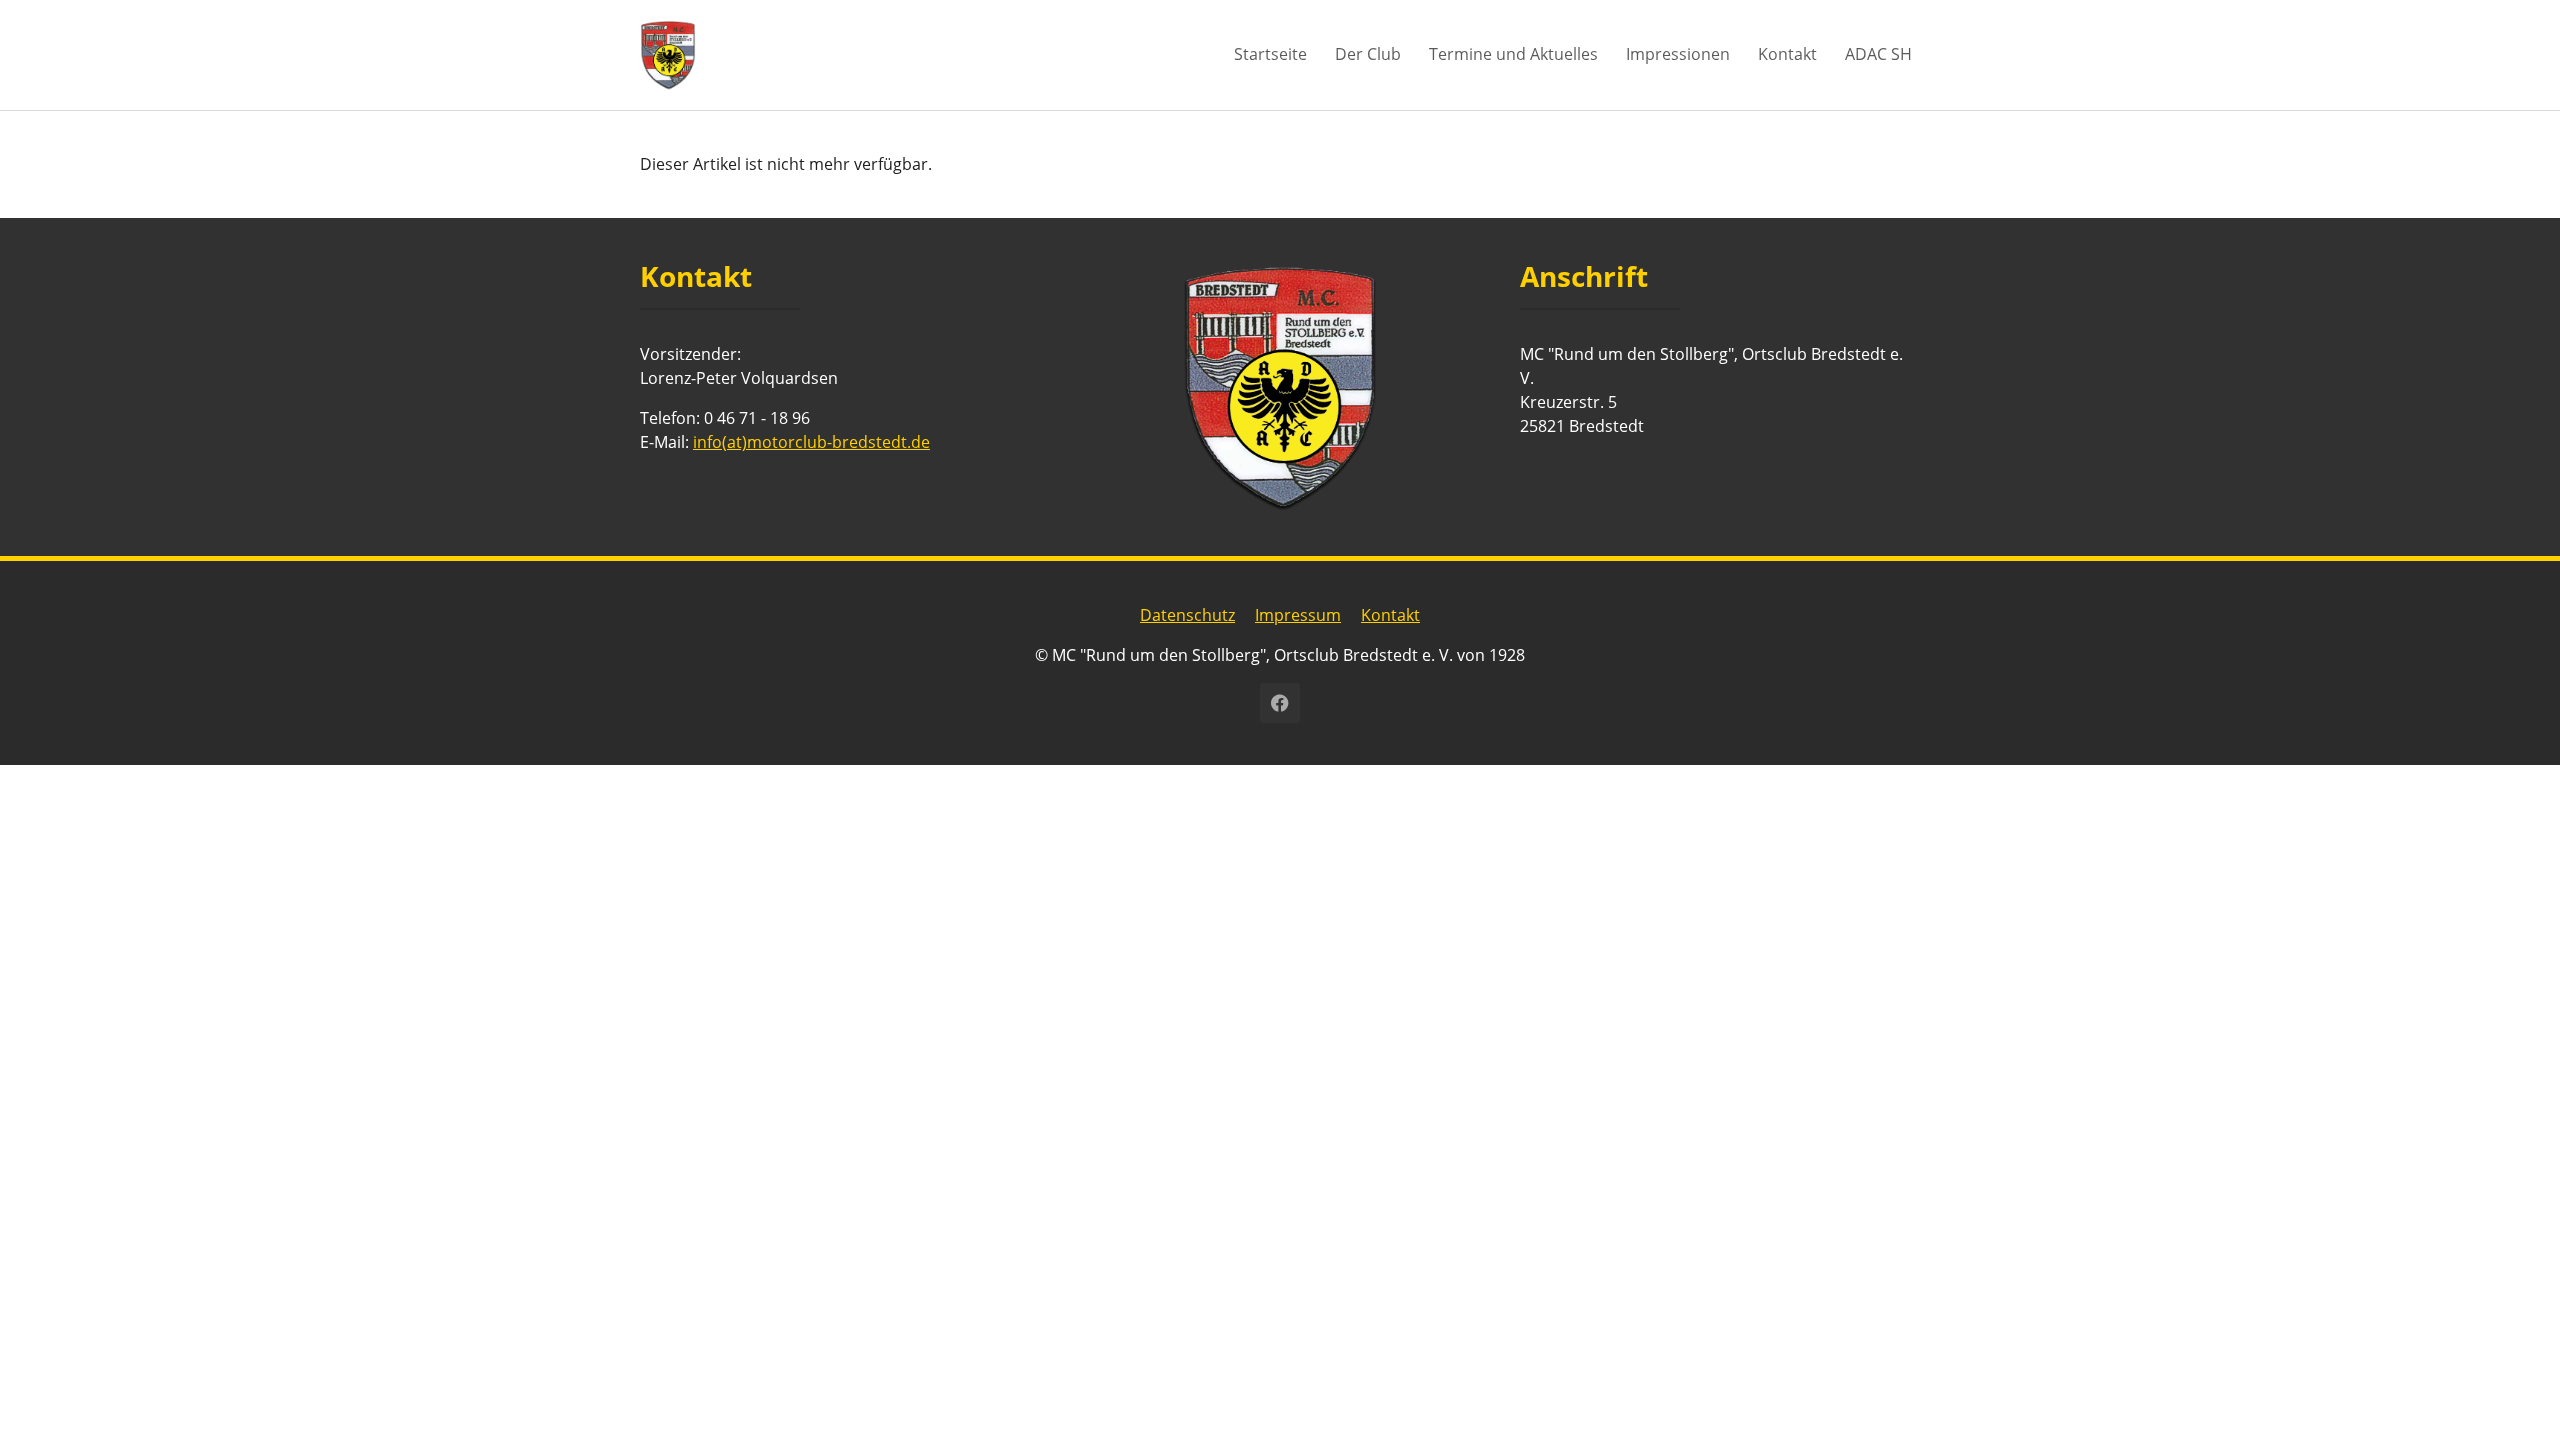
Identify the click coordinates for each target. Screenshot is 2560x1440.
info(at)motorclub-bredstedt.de (811, 442)
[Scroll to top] (2516, 1396)
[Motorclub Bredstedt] (668, 54)
